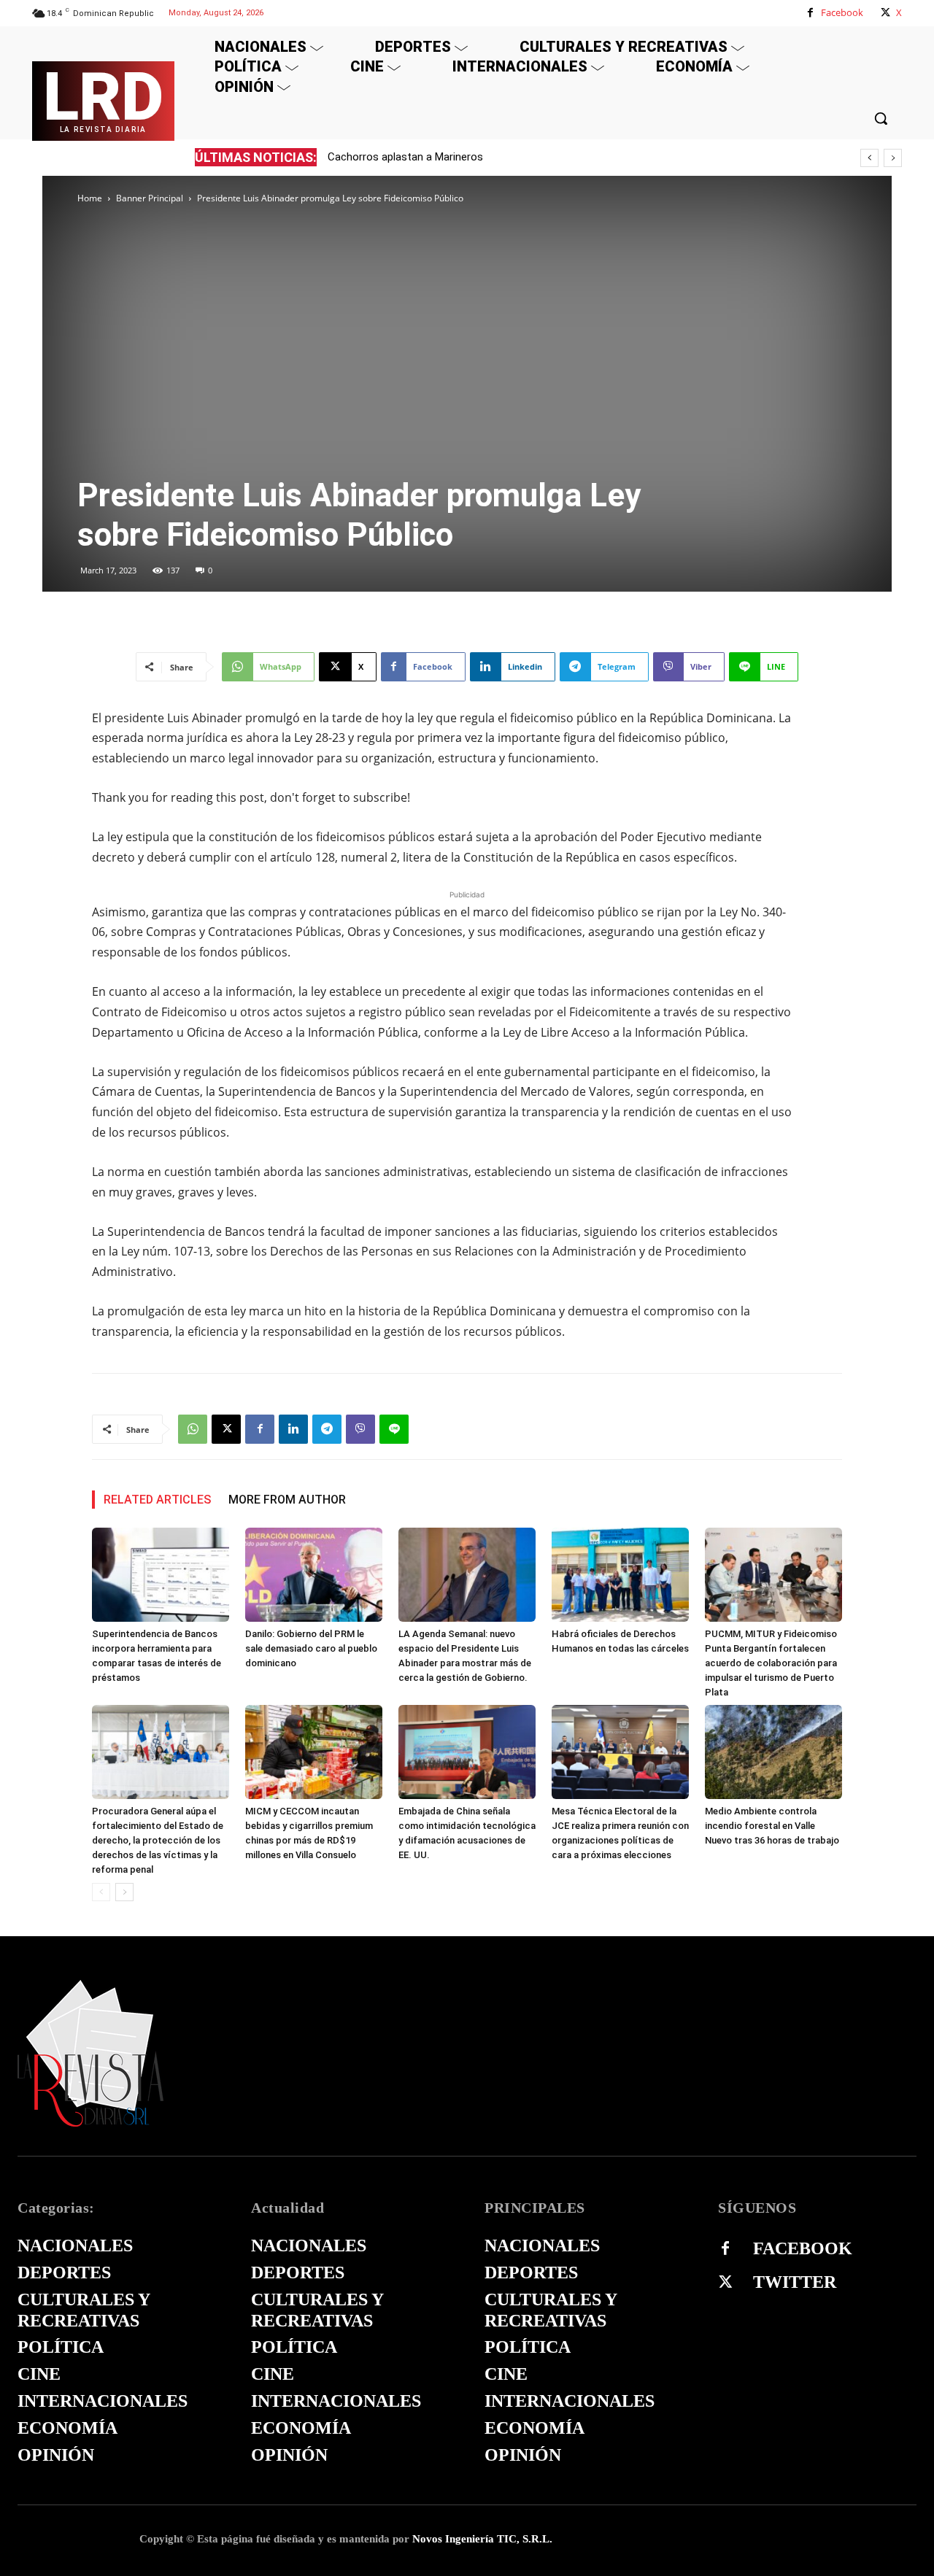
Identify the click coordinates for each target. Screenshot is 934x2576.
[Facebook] (810, 13)
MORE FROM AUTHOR (287, 1500)
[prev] (869, 158)
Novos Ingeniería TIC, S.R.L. (482, 2539)
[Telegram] (327, 1429)
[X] (885, 13)
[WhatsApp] (193, 1429)
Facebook (842, 12)
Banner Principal (150, 198)
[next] (893, 158)
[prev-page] (101, 1892)
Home (90, 198)
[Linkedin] (293, 1429)
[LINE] (394, 1429)
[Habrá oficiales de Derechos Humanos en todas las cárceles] (620, 1575)
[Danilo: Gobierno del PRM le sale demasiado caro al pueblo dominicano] (314, 1575)
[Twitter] (725, 2283)
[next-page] (124, 1892)
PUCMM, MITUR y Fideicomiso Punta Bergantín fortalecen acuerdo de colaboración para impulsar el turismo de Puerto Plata (771, 1663)
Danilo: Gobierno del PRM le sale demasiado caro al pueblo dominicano (311, 1648)
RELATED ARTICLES (157, 1500)
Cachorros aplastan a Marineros (405, 157)
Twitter (795, 2282)
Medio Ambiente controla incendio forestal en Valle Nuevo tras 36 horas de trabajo (772, 1826)
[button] (881, 118)
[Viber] (360, 1429)
